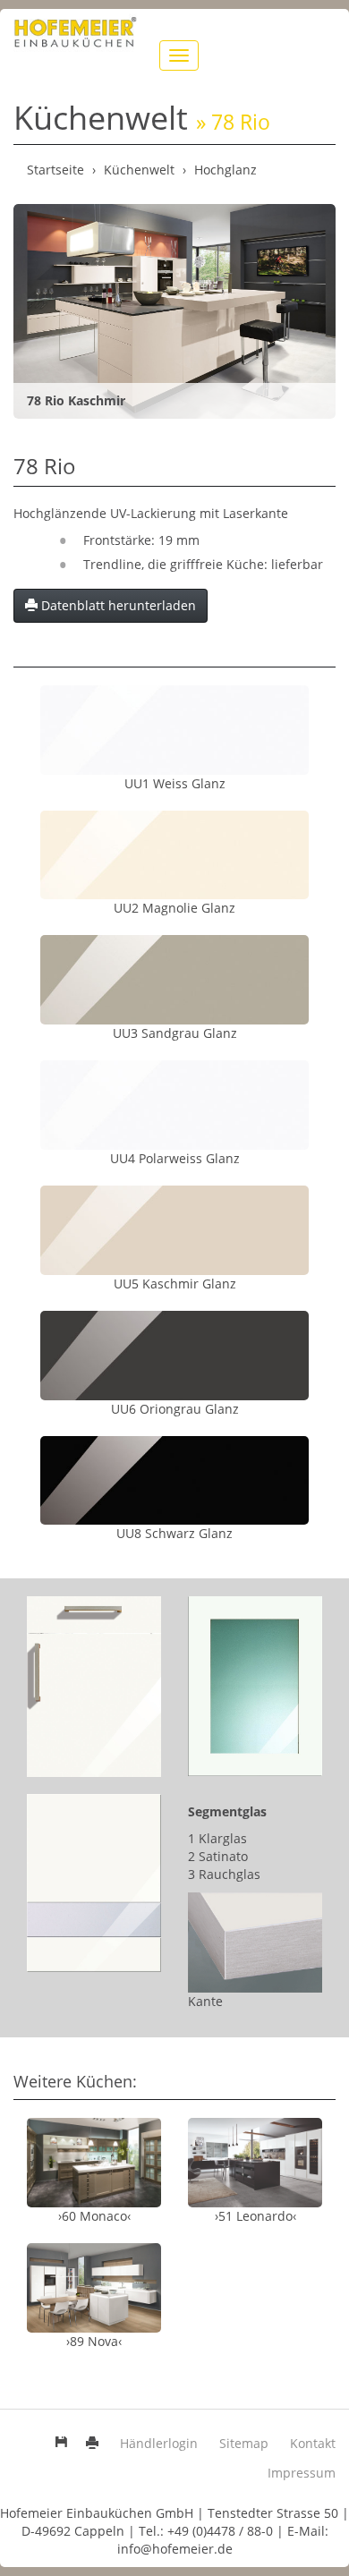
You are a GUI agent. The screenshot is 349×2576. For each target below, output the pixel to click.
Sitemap (244, 2443)
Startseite (55, 170)
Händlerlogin (159, 2443)
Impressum (302, 2473)
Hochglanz (226, 170)
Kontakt (313, 2443)
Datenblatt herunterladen (117, 605)
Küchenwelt (139, 170)
